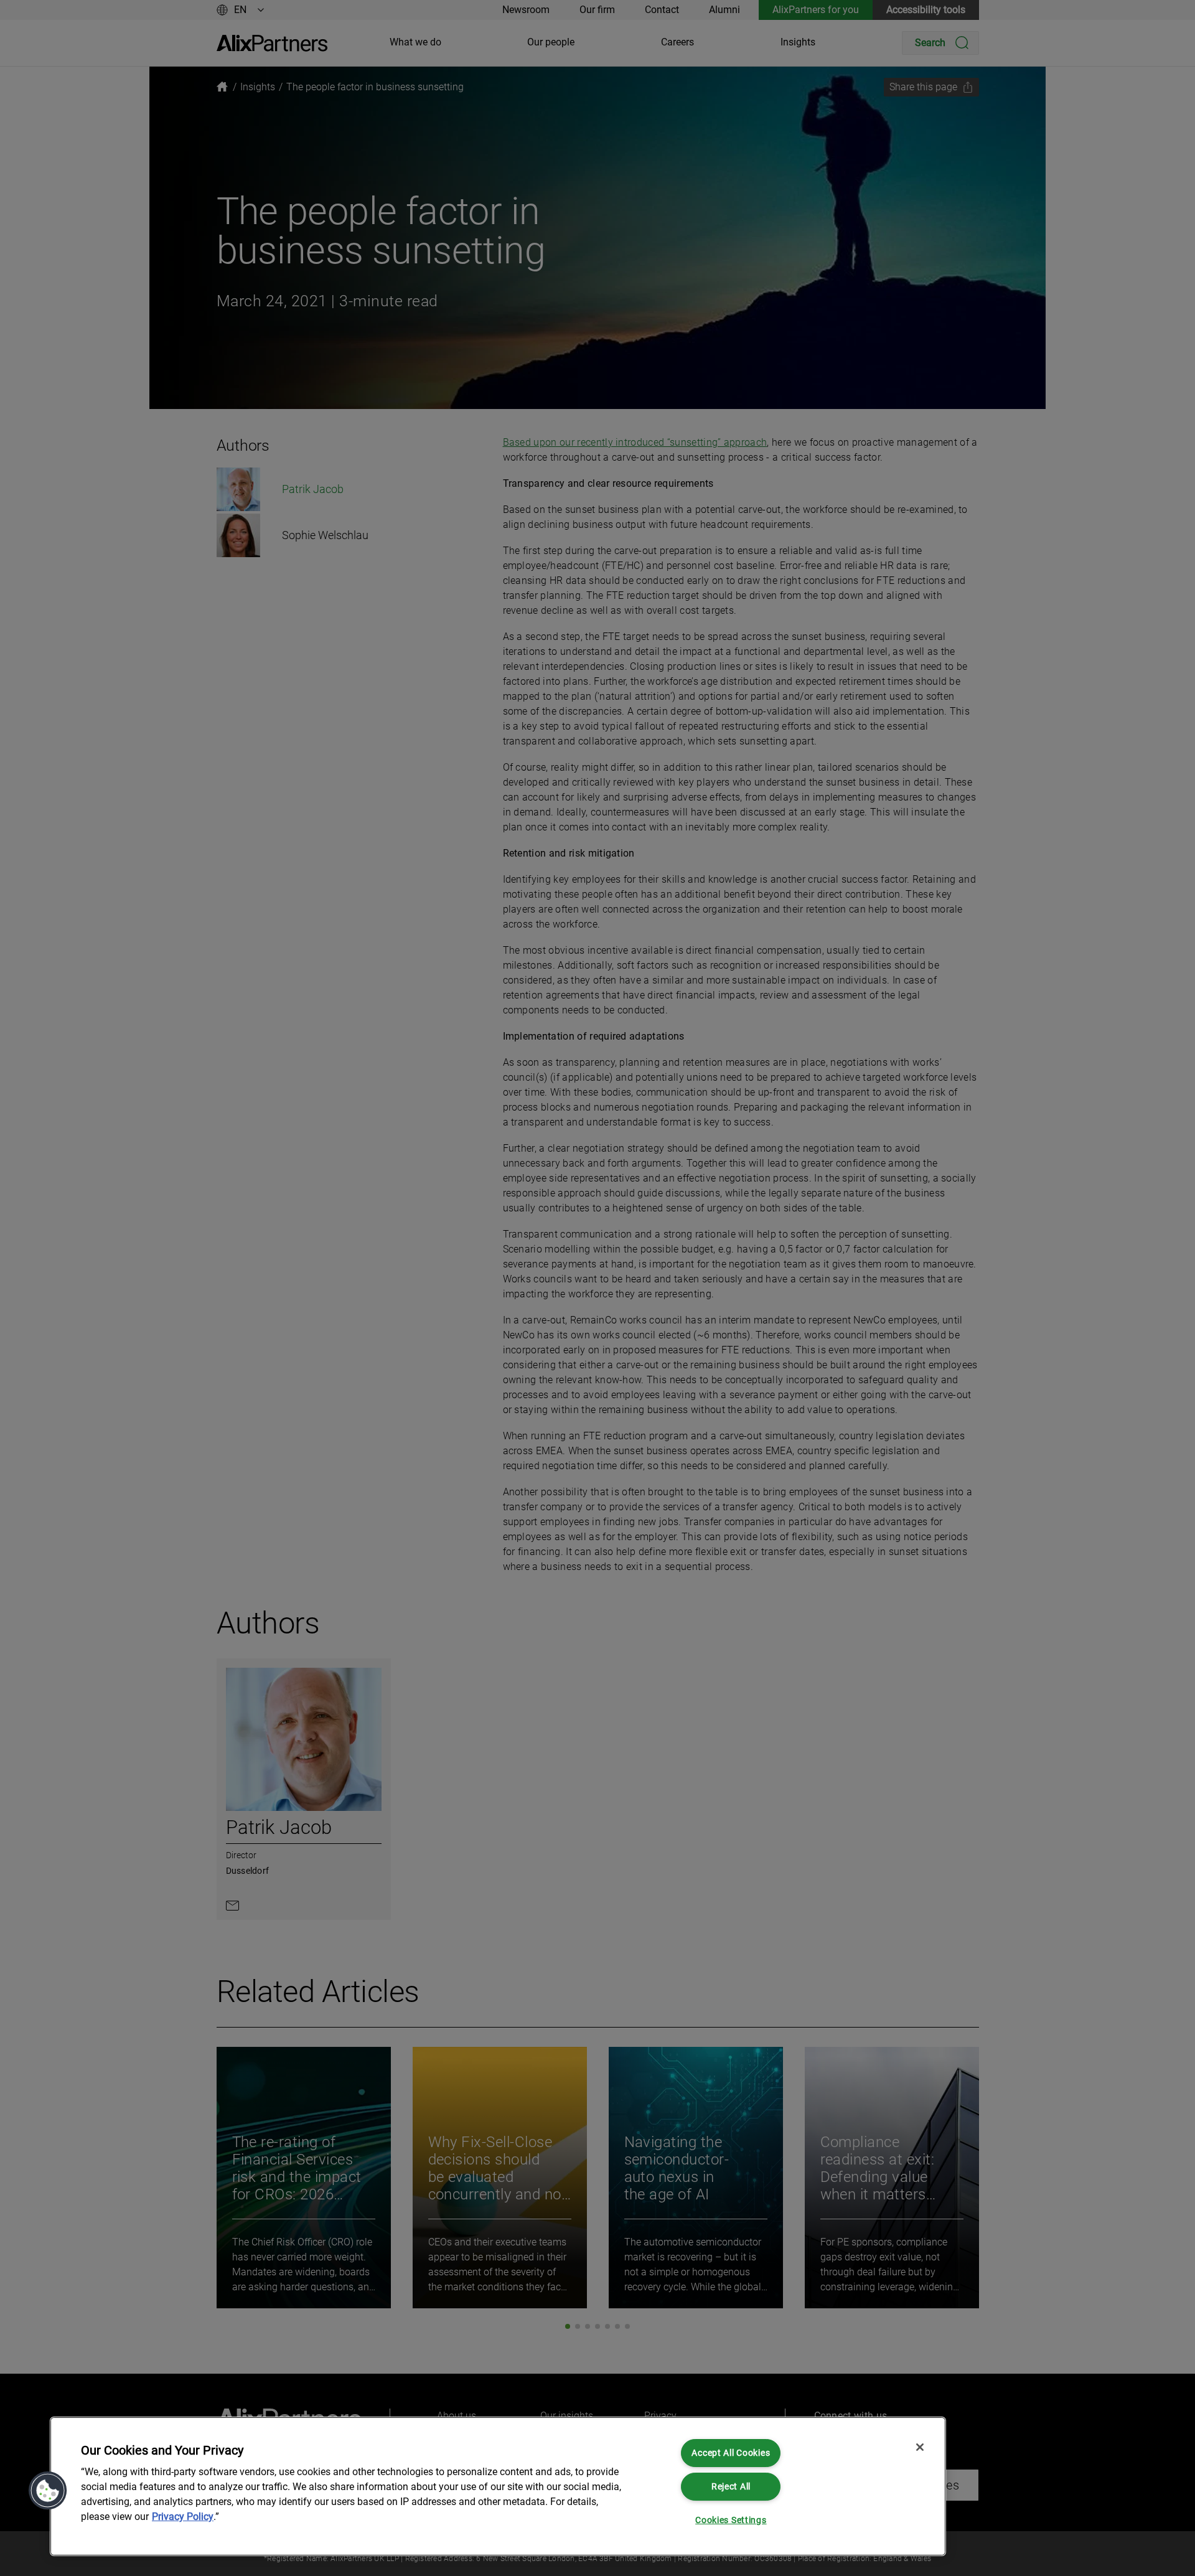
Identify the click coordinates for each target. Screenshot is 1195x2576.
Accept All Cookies (731, 2453)
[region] (498, 2486)
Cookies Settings (731, 2520)
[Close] (920, 2447)
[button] (48, 2491)
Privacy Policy (183, 2517)
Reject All (731, 2487)
